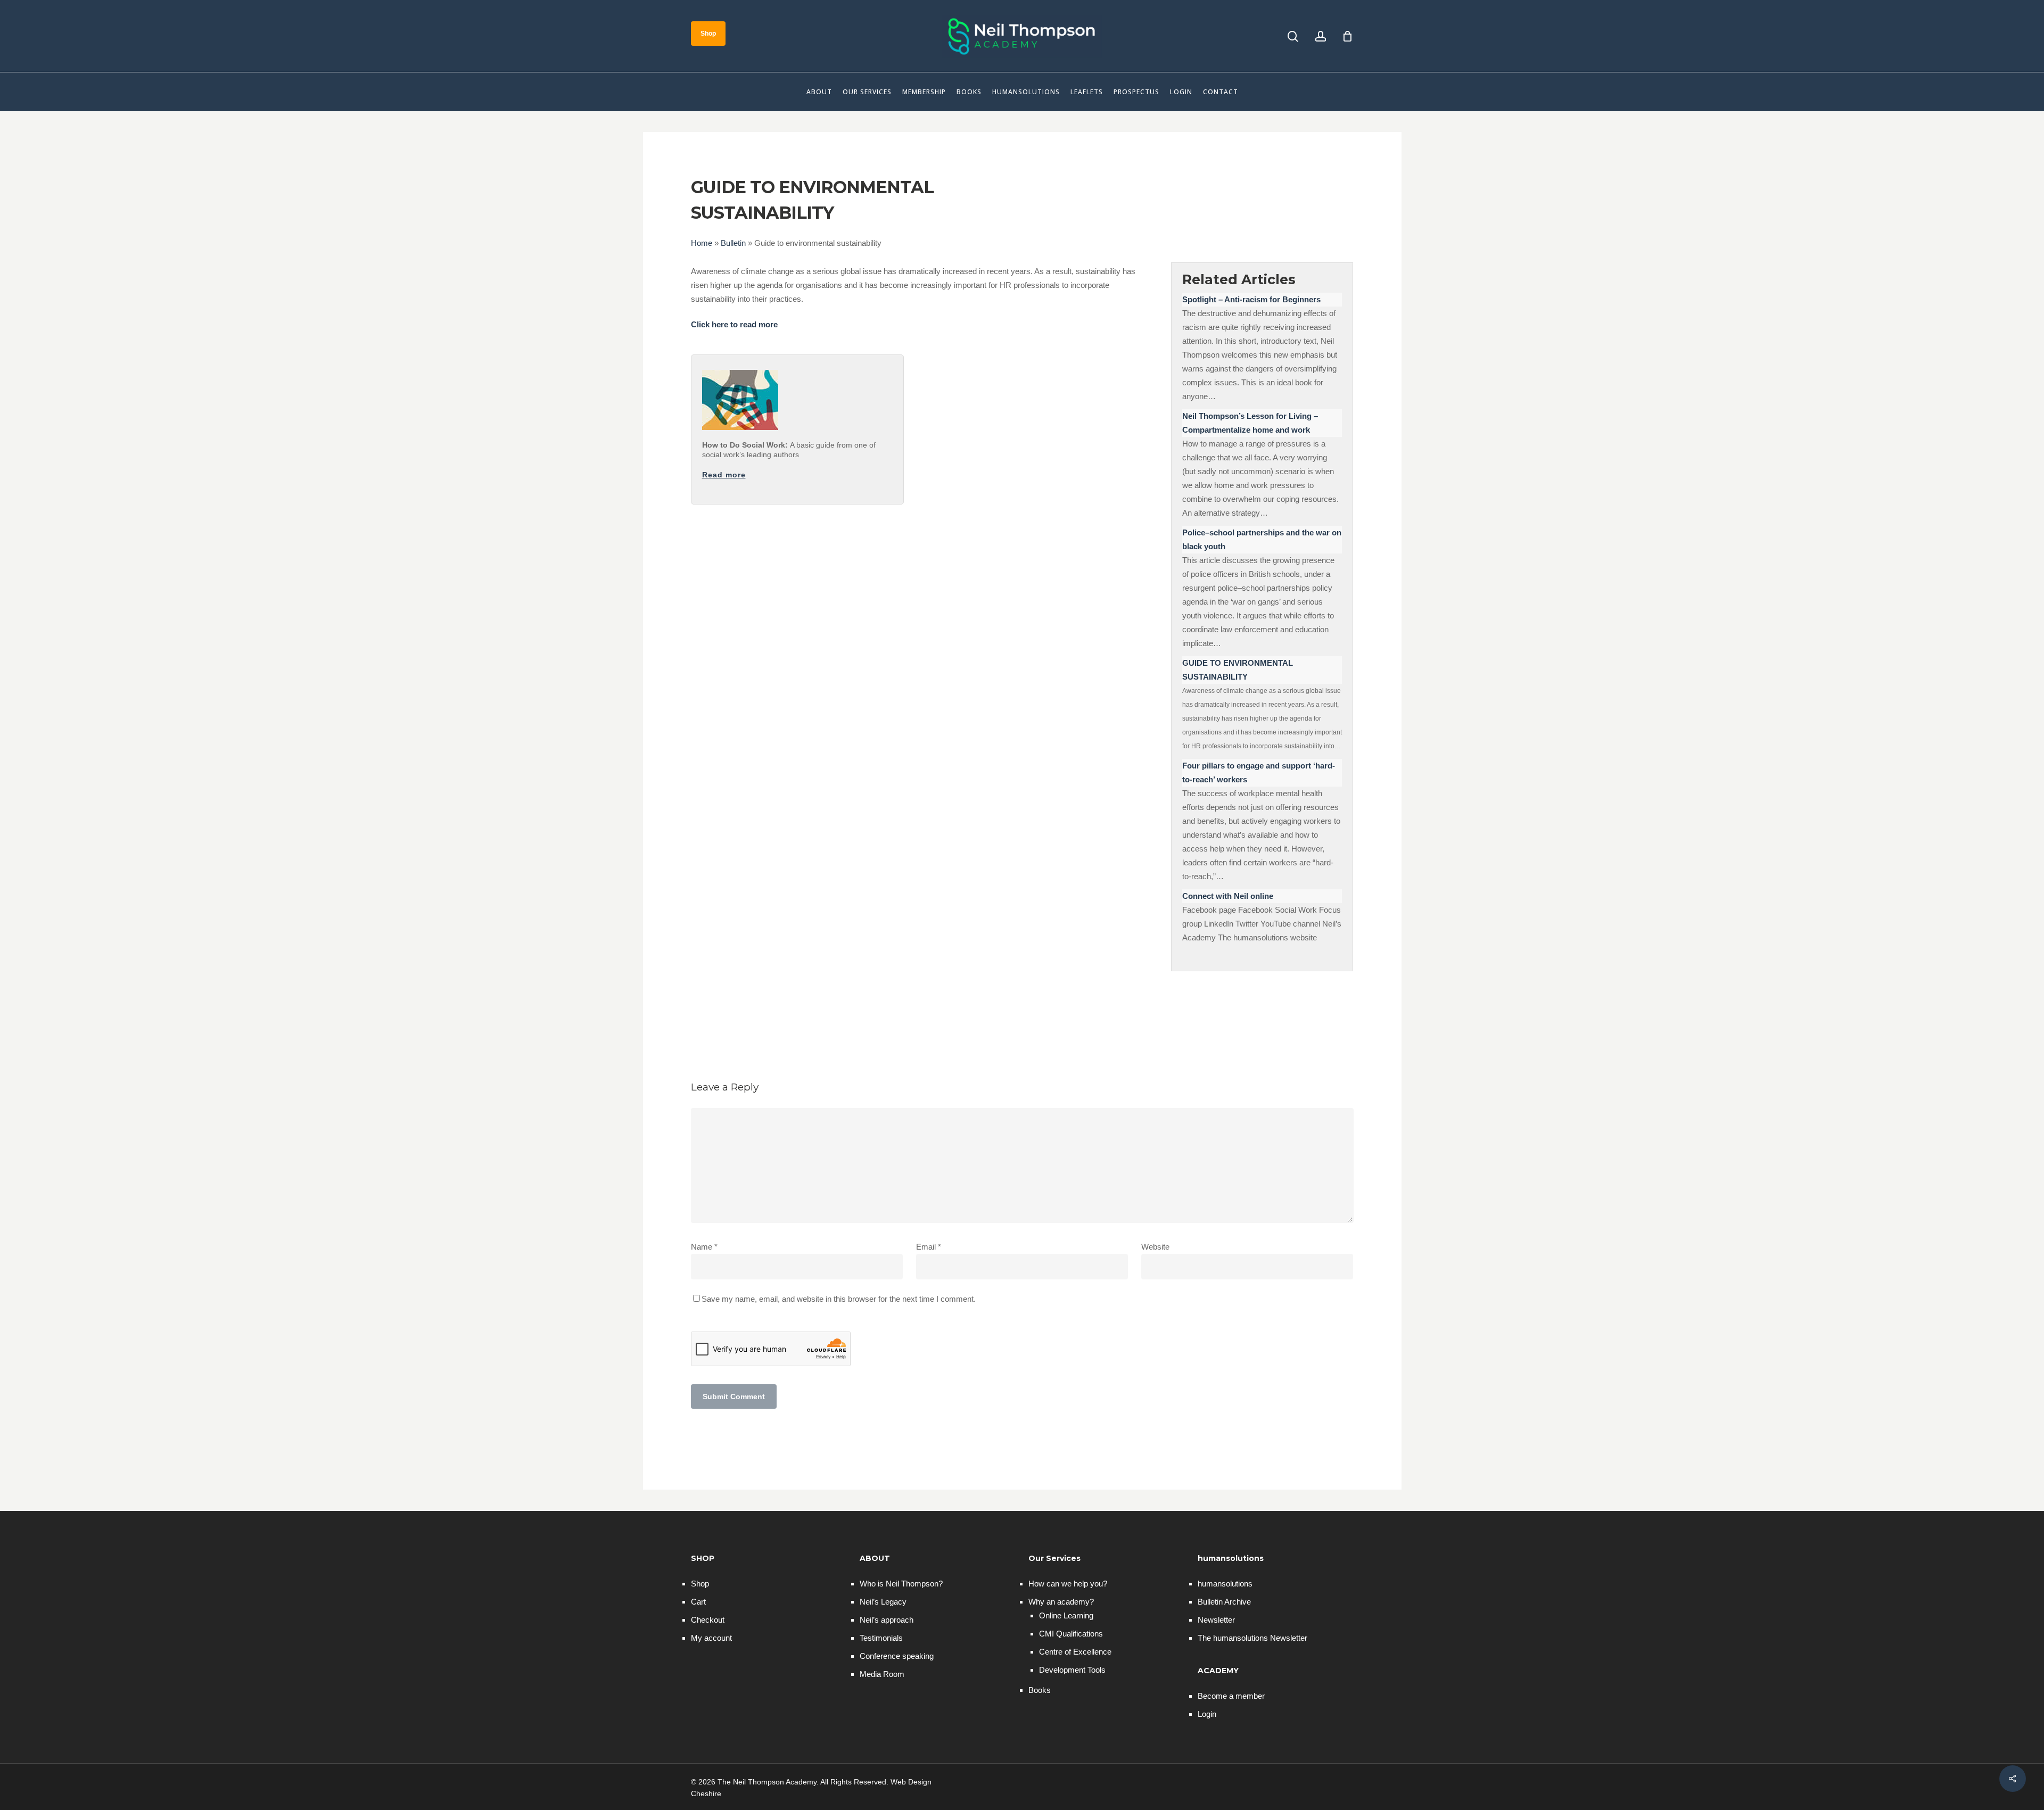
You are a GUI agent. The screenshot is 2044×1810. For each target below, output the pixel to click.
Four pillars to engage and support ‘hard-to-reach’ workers (1259, 772)
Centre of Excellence (1075, 1652)
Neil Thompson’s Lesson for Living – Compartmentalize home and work (1250, 423)
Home (702, 243)
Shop (700, 1584)
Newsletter (1216, 1620)
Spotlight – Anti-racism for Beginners (1251, 299)
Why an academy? (1061, 1602)
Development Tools (1072, 1670)
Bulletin (733, 243)
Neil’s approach (887, 1620)
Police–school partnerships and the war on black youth (1262, 539)
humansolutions (1225, 1584)
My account (711, 1638)
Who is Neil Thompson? (901, 1584)
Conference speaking (897, 1656)
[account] (1321, 36)
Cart (698, 1602)
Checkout (708, 1620)
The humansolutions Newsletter (1252, 1638)
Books (1040, 1690)
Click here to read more (734, 324)
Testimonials (881, 1638)
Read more (724, 475)
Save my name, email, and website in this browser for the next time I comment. (839, 1299)
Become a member (1231, 1696)
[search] (1293, 36)
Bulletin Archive (1224, 1602)
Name (704, 1247)
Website (1155, 1247)
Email (929, 1247)
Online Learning (1066, 1615)
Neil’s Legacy (883, 1602)
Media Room (882, 1674)
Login (1207, 1714)
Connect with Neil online (1228, 896)
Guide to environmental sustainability (1238, 670)
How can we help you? (1068, 1584)
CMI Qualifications (1071, 1634)
